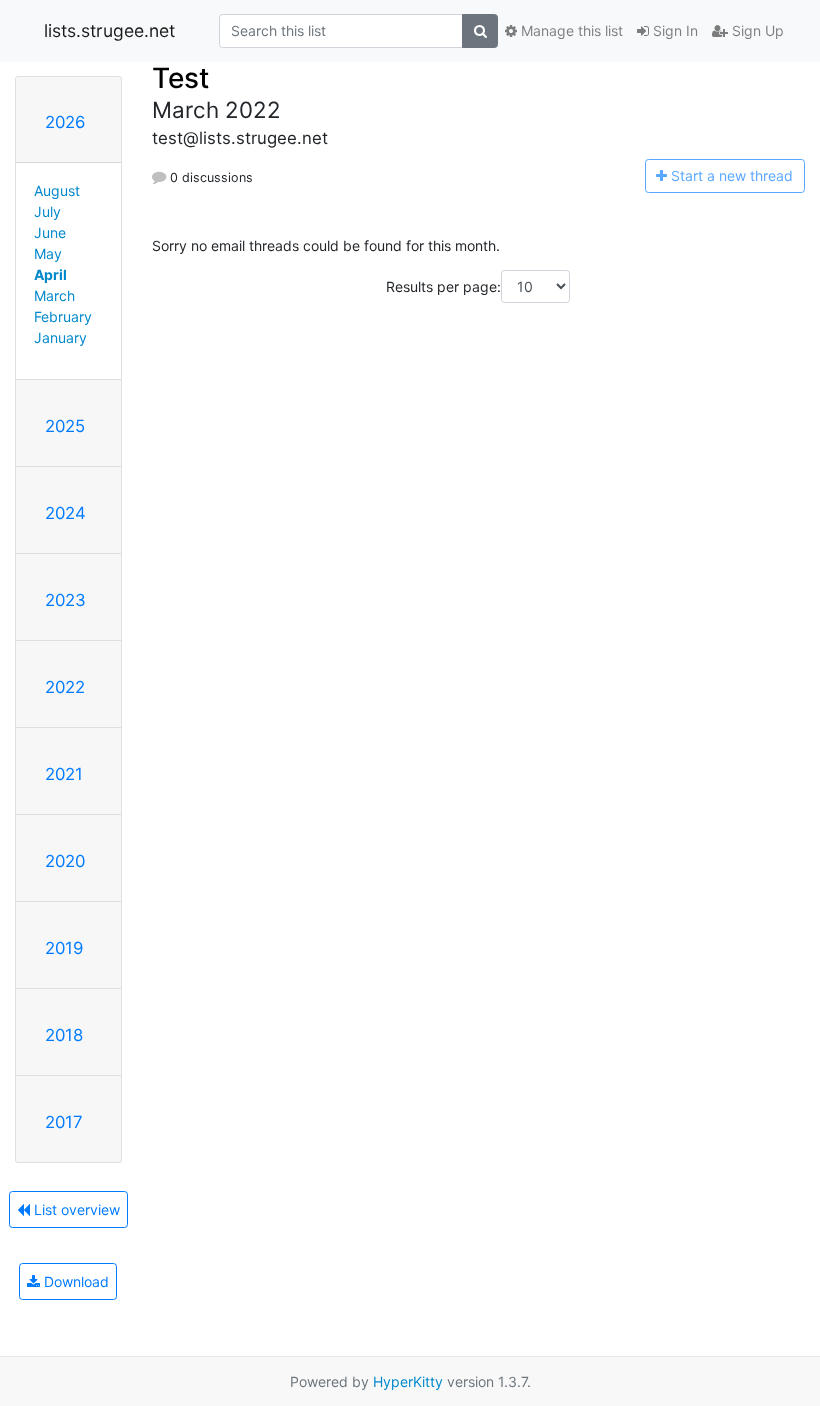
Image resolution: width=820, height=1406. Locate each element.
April (50, 274)
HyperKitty (408, 1381)
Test (180, 78)
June (50, 232)
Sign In (673, 30)
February (63, 316)
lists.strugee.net (109, 30)
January (60, 337)
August (57, 190)
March (54, 295)
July (47, 211)
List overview (75, 1209)
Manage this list (570, 30)
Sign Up (756, 30)
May (48, 253)
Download (74, 1281)
